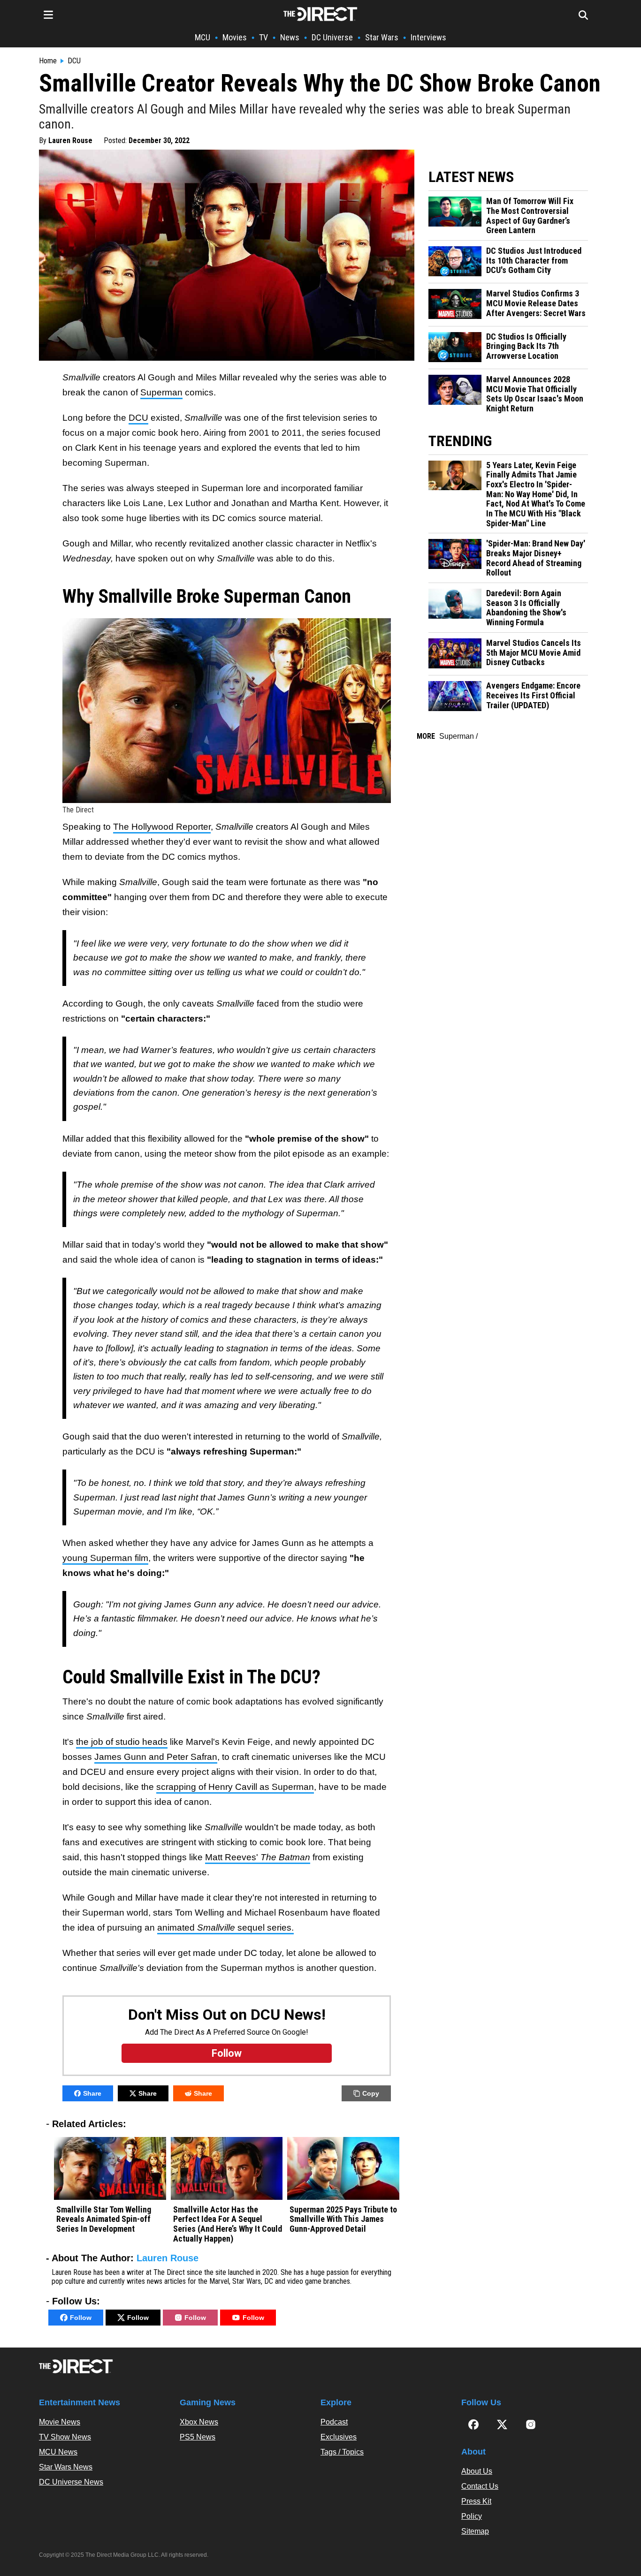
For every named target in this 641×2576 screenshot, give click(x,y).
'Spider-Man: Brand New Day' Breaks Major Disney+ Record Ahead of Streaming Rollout (536, 558)
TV (263, 37)
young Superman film (105, 1558)
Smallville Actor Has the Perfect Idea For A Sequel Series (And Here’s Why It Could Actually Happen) (228, 2224)
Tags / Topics (342, 2452)
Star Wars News (66, 2467)
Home (48, 61)
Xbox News (199, 2422)
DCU (74, 61)
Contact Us (480, 2486)
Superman (161, 392)
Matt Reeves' (258, 1857)
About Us (477, 2471)
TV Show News (65, 2437)
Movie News (60, 2422)
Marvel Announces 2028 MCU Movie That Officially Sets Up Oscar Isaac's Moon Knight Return (535, 394)
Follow (81, 2318)
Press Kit (476, 2501)
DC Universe (332, 37)
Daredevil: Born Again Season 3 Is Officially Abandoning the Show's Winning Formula (526, 608)
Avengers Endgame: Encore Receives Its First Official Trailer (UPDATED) (533, 695)
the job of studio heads (122, 1742)
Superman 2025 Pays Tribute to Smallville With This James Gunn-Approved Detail (343, 2219)
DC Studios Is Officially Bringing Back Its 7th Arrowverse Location (526, 346)
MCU (202, 37)
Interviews (428, 37)
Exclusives (339, 2437)
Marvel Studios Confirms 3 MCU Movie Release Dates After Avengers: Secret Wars (536, 303)
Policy (472, 2516)
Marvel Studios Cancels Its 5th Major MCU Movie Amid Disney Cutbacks (534, 653)
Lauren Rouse (70, 140)
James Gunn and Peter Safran (156, 1757)
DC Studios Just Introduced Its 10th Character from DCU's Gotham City (534, 261)
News (290, 37)
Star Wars (382, 37)
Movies (235, 37)
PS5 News (198, 2437)
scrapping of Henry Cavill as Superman (235, 1787)
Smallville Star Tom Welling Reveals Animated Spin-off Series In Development (104, 2219)
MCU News (58, 2452)
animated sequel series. (225, 1928)
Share (92, 2093)
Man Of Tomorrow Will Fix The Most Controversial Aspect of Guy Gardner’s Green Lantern (530, 216)
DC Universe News (71, 2482)
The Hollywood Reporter (162, 827)
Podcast (334, 2422)
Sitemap (475, 2531)
